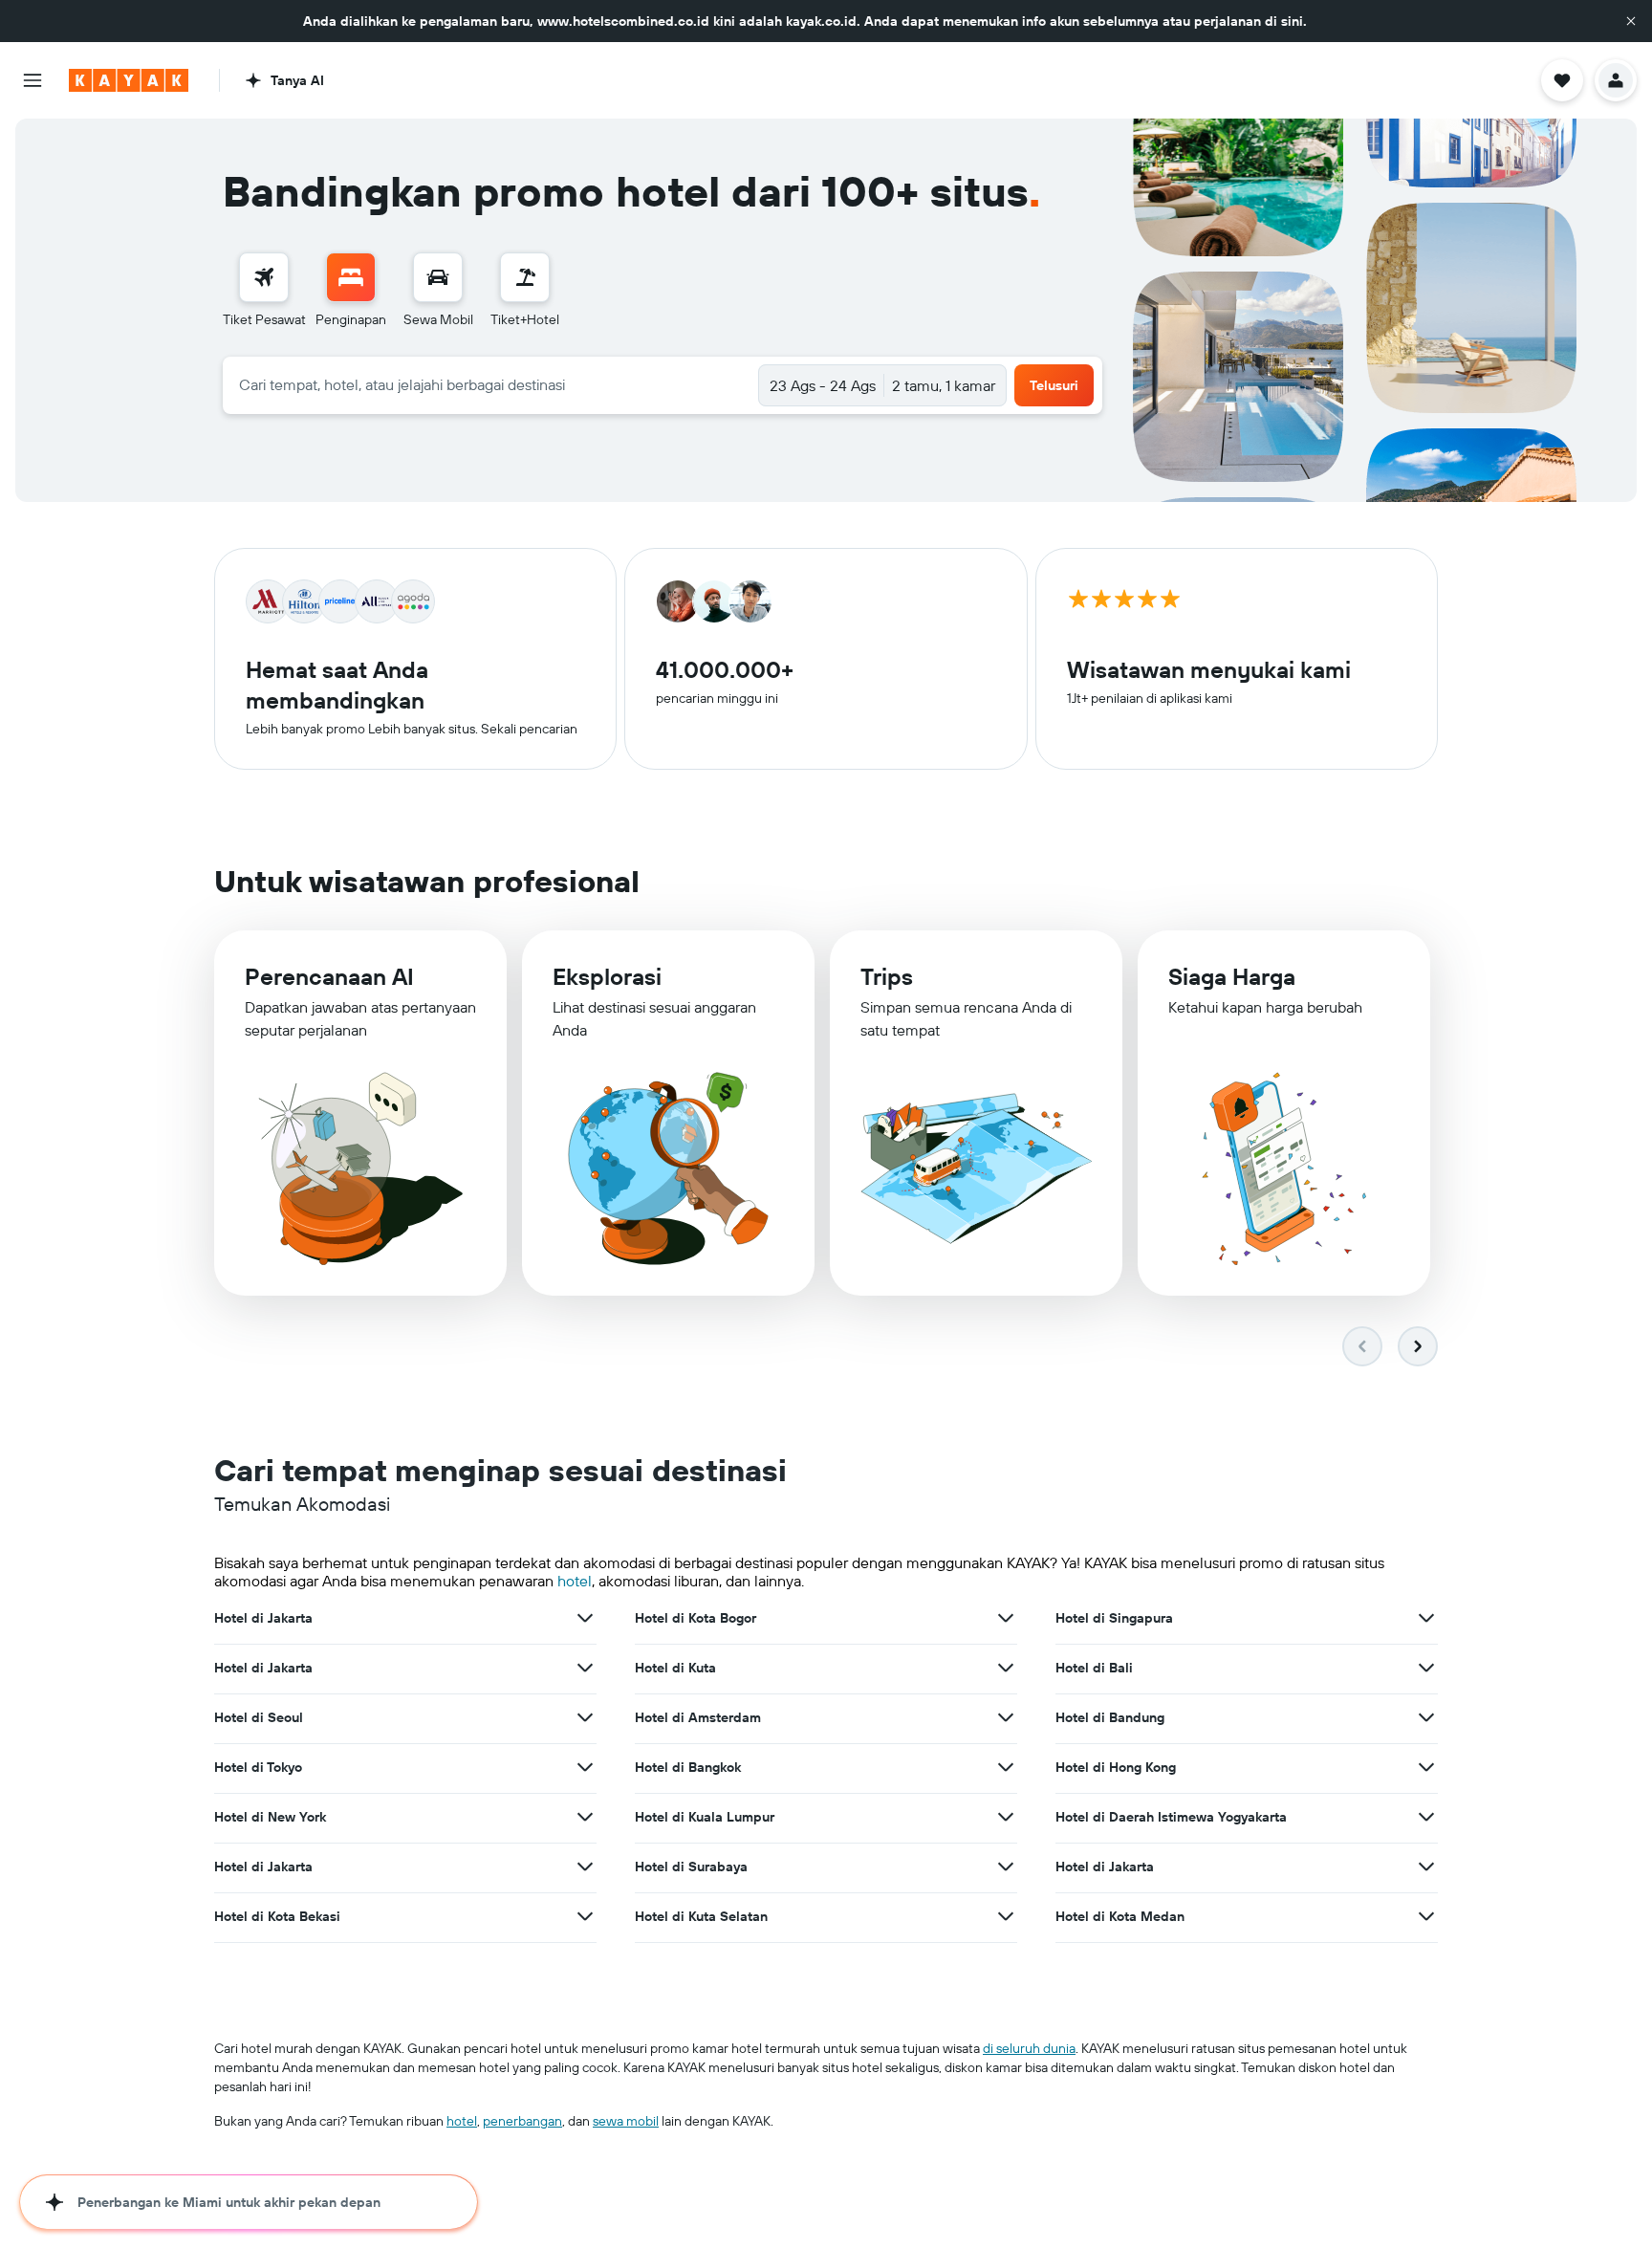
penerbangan (522, 2121)
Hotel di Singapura (1114, 1618)
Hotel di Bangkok (688, 1767)
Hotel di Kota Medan (1120, 1916)
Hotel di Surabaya (691, 1867)
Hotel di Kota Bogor (696, 1618)
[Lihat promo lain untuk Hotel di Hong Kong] (1426, 1767)
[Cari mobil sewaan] (438, 277)
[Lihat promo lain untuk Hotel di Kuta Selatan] (1006, 1916)
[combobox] (491, 384)
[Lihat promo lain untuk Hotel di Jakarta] (585, 1618)
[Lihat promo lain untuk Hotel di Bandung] (1426, 1717)
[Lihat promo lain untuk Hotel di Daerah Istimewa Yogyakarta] (1426, 1817)
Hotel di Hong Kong (1116, 1767)
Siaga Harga (1232, 976)
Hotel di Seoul (259, 1717)
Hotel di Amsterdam (698, 1717)
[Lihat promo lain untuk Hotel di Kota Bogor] (1006, 1618)
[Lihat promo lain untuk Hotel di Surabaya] (1006, 1867)
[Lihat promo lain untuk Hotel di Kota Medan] (1426, 1916)
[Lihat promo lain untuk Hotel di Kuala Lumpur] (1006, 1817)
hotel (575, 1581)
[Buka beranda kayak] (129, 80)
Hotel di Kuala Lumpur (705, 1817)
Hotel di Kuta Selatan (701, 1916)
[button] (1631, 21)
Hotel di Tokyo (258, 1767)
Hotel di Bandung (1110, 1717)
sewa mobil (626, 2121)
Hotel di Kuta (675, 1668)
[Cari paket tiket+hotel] (525, 277)
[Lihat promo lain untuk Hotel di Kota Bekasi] (585, 1916)
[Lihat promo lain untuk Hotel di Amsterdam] (1006, 1717)
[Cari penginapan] (351, 277)
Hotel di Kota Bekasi (277, 1916)
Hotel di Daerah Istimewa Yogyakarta (1171, 1817)
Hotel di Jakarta (263, 1618)
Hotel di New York (270, 1817)
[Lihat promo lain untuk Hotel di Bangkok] (1006, 1767)
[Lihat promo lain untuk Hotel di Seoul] (585, 1717)
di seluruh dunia (1029, 2048)
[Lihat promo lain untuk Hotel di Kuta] (1006, 1668)
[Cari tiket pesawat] (264, 277)
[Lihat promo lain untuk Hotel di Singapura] (1426, 1618)
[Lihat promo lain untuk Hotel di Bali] (1426, 1668)
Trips (887, 976)
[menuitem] (264, 291)
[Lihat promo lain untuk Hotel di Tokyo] (585, 1767)
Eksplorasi (607, 976)
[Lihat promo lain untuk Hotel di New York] (585, 1817)
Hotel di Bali (1094, 1668)
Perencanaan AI (329, 976)
